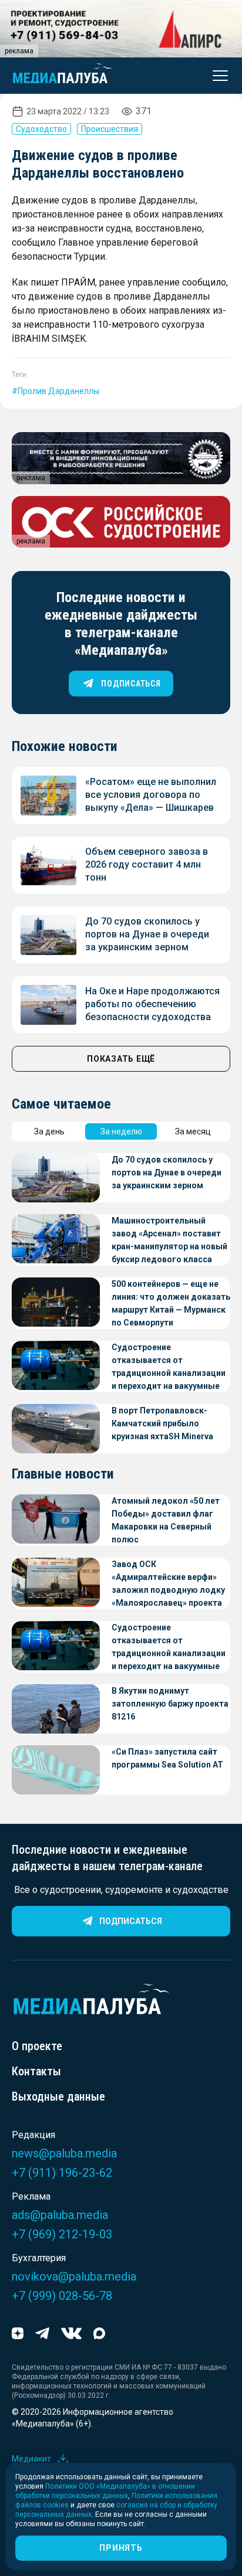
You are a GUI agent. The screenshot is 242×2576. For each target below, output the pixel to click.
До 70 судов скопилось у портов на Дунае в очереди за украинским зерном (147, 934)
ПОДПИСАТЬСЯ (131, 684)
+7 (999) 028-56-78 (62, 2296)
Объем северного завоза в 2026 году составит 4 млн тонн (147, 864)
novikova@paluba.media (74, 2276)
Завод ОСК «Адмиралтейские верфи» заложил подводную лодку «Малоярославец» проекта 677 (168, 1584)
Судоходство (41, 129)
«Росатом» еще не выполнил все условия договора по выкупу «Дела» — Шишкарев (151, 795)
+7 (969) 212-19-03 (62, 2234)
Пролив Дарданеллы (58, 391)
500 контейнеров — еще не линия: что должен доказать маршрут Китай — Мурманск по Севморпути (171, 1303)
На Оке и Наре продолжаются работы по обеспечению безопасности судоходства (152, 1004)
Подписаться (131, 1921)
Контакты (36, 2071)
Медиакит (31, 2459)
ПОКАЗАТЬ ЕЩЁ (121, 1059)
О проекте (37, 2046)
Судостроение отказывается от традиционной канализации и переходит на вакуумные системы (169, 1367)
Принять (121, 2548)
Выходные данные (58, 2096)
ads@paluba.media (60, 2215)
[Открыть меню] (217, 76)
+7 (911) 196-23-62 (62, 2173)
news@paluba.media (64, 2153)
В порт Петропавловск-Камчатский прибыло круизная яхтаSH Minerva (162, 1423)
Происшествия (110, 129)
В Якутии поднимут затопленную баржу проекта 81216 (170, 1704)
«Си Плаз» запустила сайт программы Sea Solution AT (167, 1758)
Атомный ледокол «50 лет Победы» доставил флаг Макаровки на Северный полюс (166, 1520)
